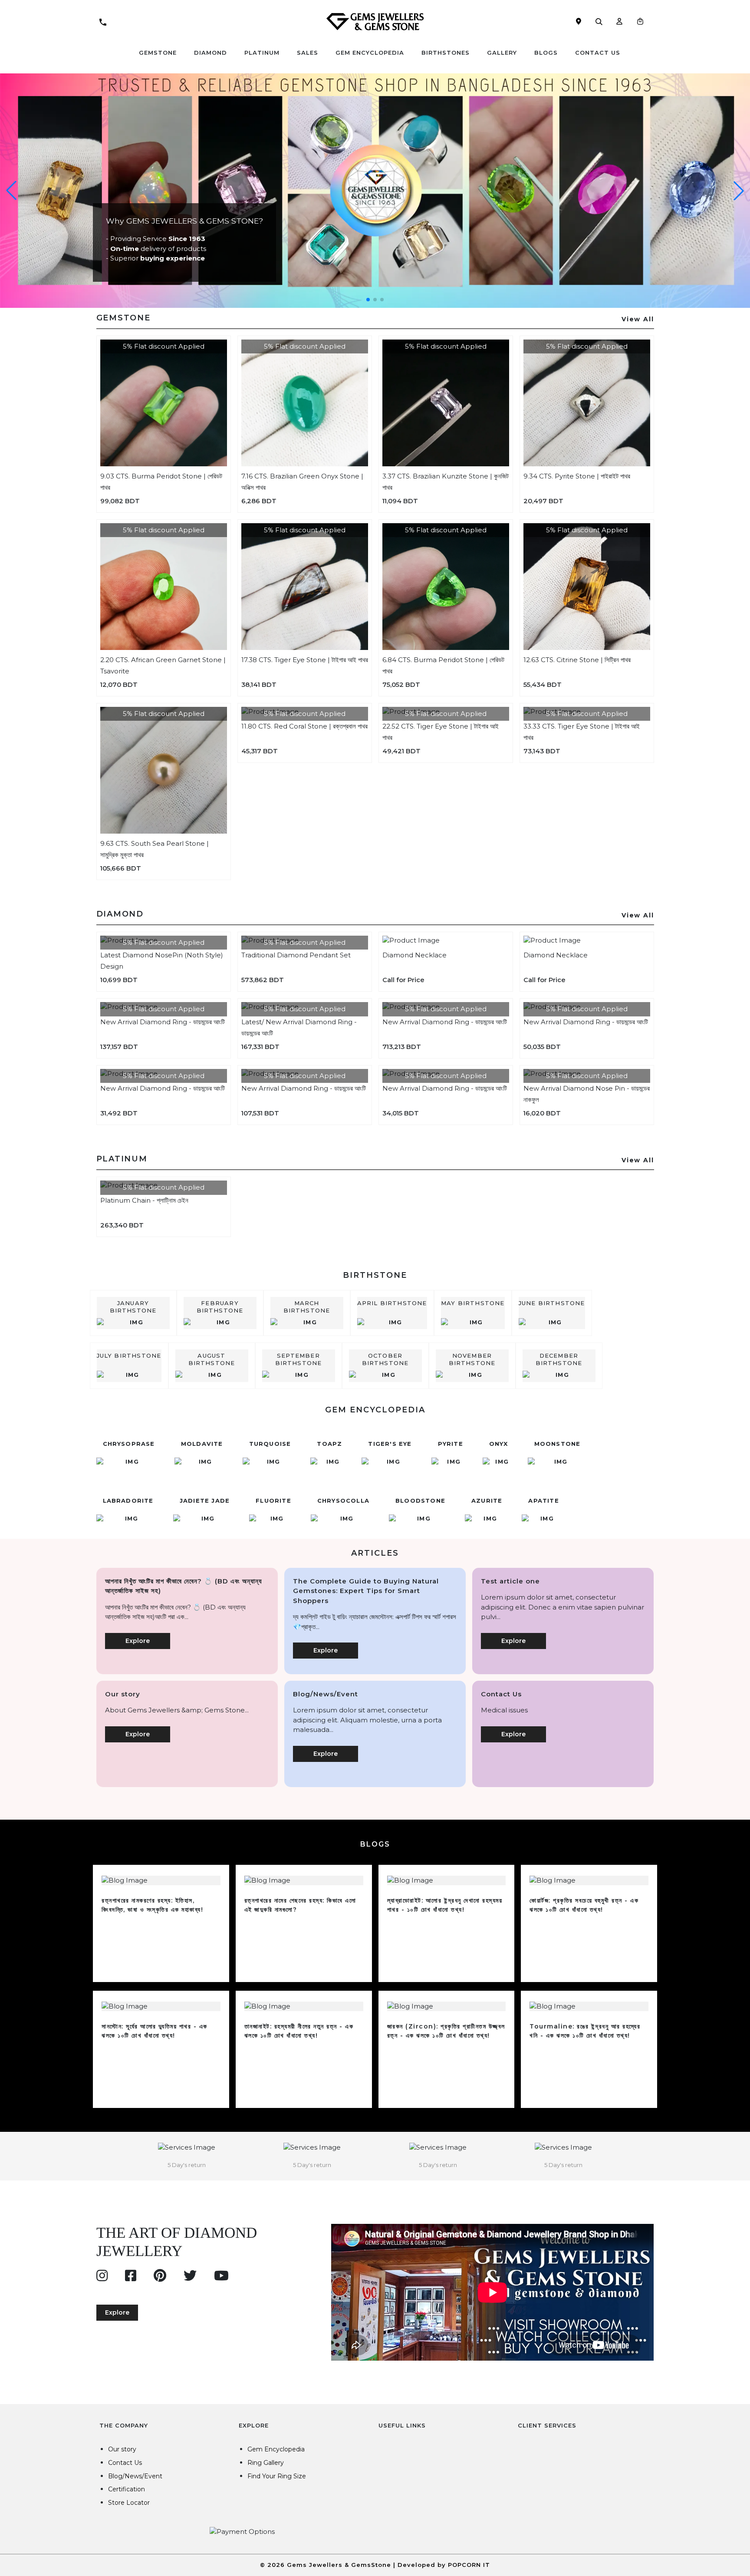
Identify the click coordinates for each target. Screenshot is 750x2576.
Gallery (502, 53)
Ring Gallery (266, 2463)
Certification (127, 2489)
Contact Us (598, 53)
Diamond (211, 53)
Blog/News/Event (135, 2476)
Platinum (262, 53)
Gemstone (158, 53)
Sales (308, 53)
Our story (122, 2449)
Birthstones (446, 53)
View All (638, 319)
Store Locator (129, 2503)
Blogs (546, 53)
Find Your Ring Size (277, 2476)
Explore (138, 1641)
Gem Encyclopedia (370, 53)
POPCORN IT (469, 2565)
